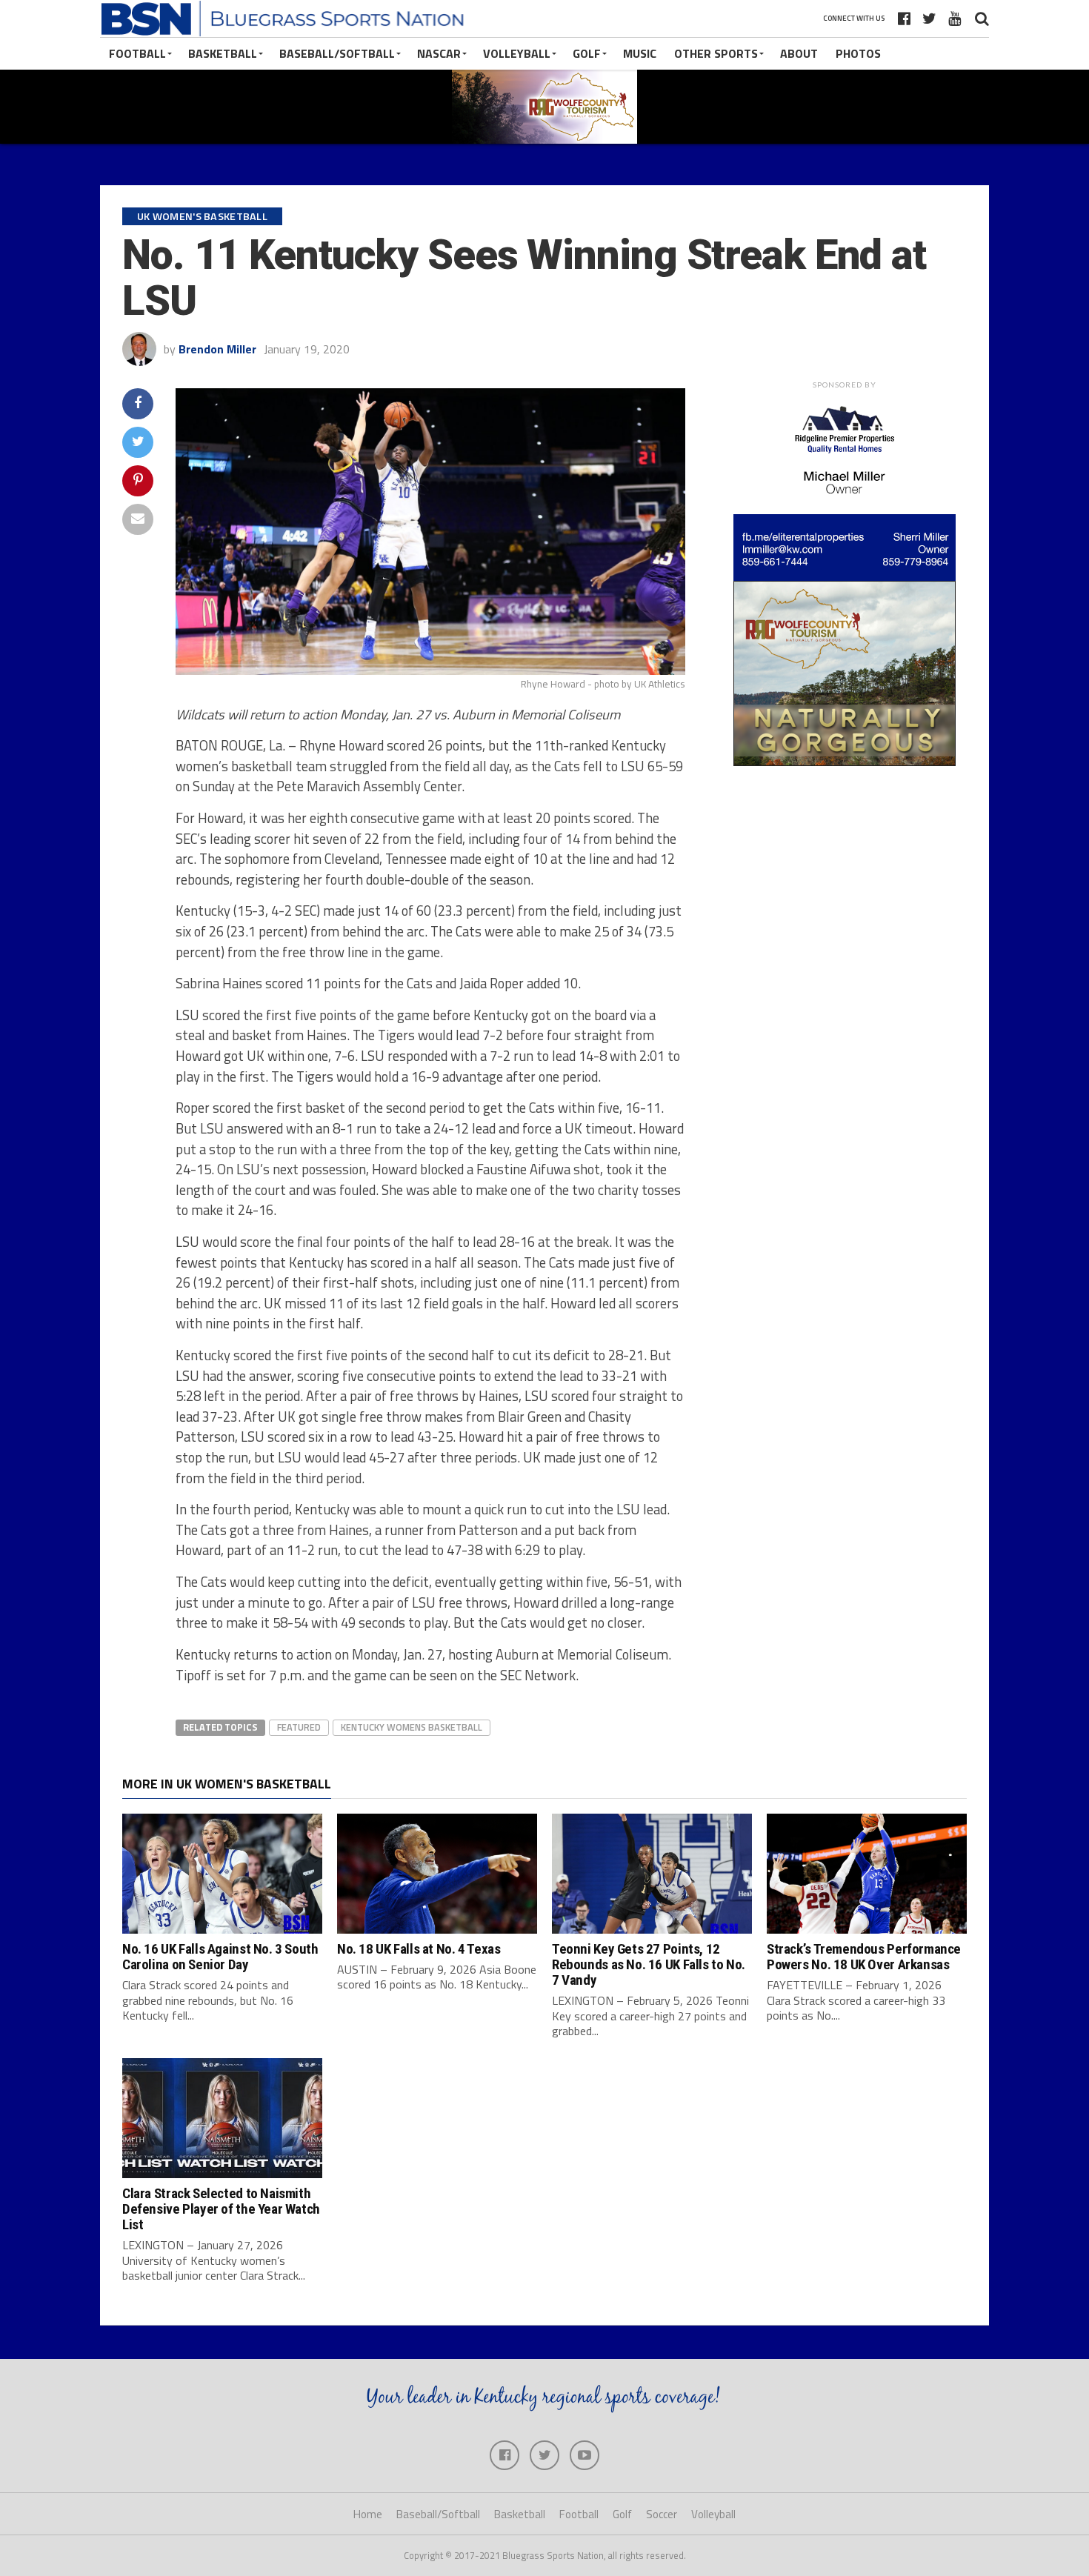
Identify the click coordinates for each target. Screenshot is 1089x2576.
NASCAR (439, 53)
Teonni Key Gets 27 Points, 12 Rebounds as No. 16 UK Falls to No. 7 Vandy (649, 1964)
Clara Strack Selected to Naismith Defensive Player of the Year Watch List (221, 2209)
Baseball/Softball (337, 53)
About (799, 53)
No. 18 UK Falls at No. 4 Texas (419, 1949)
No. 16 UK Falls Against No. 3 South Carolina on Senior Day (220, 1957)
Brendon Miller (217, 349)
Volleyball (517, 53)
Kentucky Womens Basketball (412, 1727)
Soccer (662, 2514)
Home (368, 2514)
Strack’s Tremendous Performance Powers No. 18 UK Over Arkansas (864, 1957)
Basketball (223, 53)
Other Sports (716, 53)
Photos (858, 53)
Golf (587, 53)
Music (640, 53)
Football (137, 53)
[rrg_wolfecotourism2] (845, 762)
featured (299, 1727)
